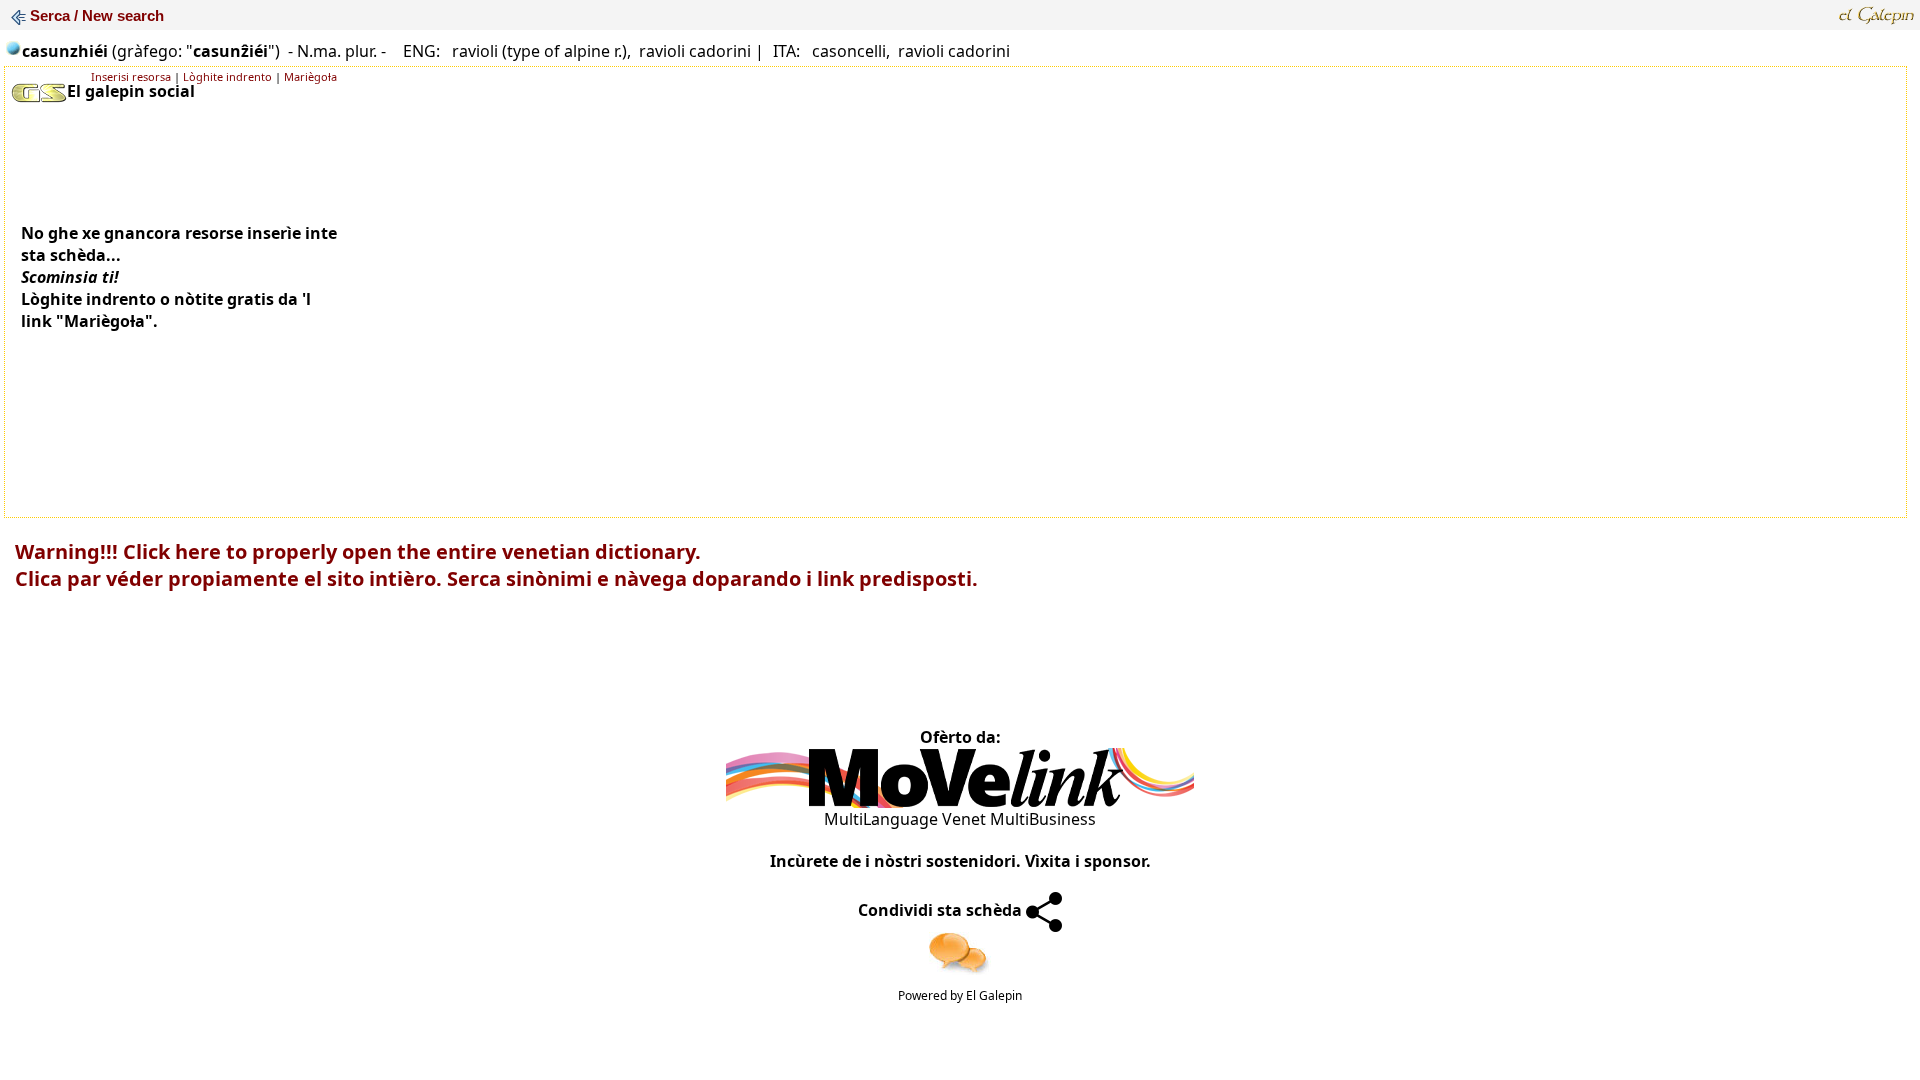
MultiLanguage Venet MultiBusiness (960, 819)
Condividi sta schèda (942, 910)
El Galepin (994, 995)
